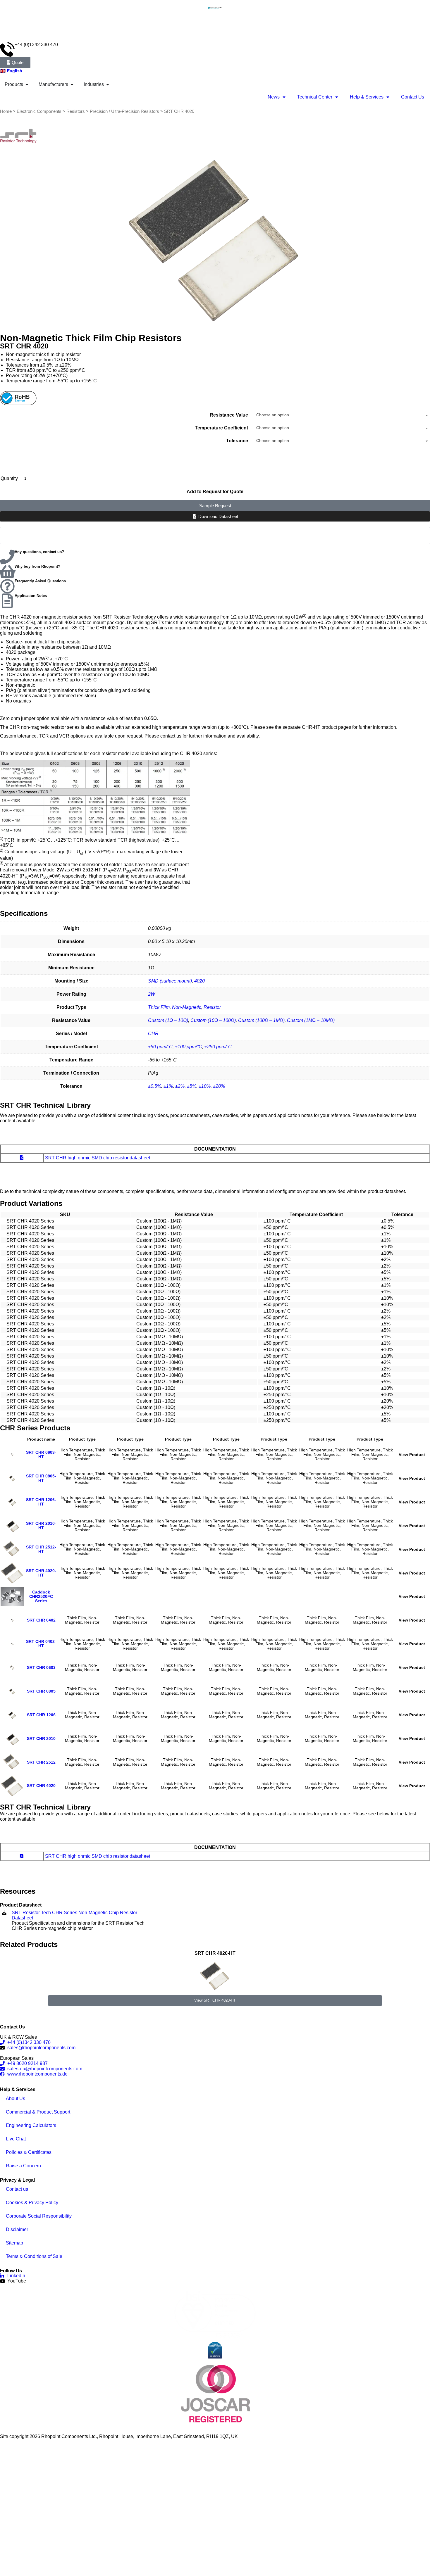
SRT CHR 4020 (41, 1786)
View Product (412, 1455)
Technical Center (315, 97)
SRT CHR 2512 (41, 1762)
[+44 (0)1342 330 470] (7, 49)
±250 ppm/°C (218, 1047)
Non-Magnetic (187, 1007)
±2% (180, 1086)
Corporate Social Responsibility (39, 2216)
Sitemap (14, 2243)
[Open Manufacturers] (72, 84)
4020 (199, 981)
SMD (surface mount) (170, 981)
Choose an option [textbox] (273, 415)
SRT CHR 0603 (41, 1668)
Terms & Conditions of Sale (34, 2256)
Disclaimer (17, 2229)
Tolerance (237, 441)
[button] (3, 1978)
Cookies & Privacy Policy (32, 2203)
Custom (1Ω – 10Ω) (168, 1020)
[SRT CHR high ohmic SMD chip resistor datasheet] (22, 1158)
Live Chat (16, 2139)
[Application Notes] (7, 601)
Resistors (76, 111)
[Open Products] (27, 84)
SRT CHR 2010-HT (41, 1526)
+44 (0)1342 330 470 (36, 45)
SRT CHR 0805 (41, 1691)
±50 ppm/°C (160, 1047)
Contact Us (413, 97)
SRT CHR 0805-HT (41, 1478)
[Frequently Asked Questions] (7, 586)
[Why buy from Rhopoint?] (7, 572)
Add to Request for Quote (215, 492)
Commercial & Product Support (38, 2112)
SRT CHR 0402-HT (41, 1644)
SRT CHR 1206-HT (41, 1502)
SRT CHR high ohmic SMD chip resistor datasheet (98, 1158)
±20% (219, 1086)
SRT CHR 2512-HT (41, 1549)
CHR (153, 1034)
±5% (192, 1086)
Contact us (17, 2189)
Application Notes (31, 596)
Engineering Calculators (31, 2125)
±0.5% (155, 1086)
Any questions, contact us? (39, 552)
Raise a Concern (23, 2166)
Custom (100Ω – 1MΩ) (261, 1020)
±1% (168, 1086)
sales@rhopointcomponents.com (41, 2048)
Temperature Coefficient (221, 428)
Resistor (212, 1007)
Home (6, 111)
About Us (16, 2098)
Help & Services (367, 97)
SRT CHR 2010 (41, 1739)
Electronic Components (39, 111)
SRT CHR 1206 (41, 1715)
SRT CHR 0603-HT (41, 1455)
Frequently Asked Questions (40, 581)
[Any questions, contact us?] (7, 557)
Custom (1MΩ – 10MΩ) (311, 1020)
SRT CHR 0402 (41, 1620)
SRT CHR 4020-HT (41, 1573)
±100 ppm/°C (189, 1047)
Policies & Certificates (29, 2152)
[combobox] (342, 415)
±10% (205, 1086)
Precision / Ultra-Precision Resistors (124, 111)
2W (152, 994)
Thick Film (159, 1007)
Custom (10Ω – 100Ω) (213, 1020)
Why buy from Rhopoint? (37, 566)
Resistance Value (229, 415)
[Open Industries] (108, 84)
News (274, 97)
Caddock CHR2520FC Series (41, 1597)
